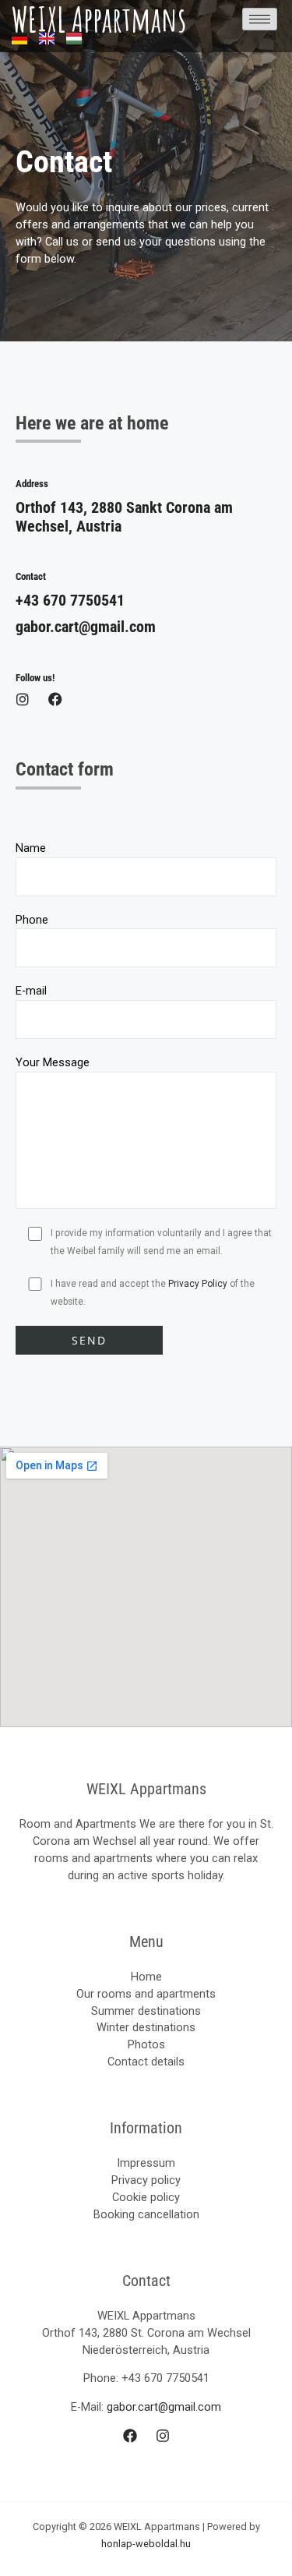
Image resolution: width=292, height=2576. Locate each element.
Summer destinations (146, 2011)
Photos (146, 2044)
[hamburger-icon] (260, 19)
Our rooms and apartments (146, 1994)
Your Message (53, 1062)
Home (146, 1977)
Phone (32, 920)
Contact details (146, 2062)
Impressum (146, 2163)
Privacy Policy (198, 1284)
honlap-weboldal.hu (146, 2544)
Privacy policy (146, 2180)
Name (31, 848)
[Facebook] (130, 2436)
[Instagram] (163, 2436)
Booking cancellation (146, 2214)
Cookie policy (146, 2197)
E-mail (31, 991)
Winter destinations (146, 2027)
